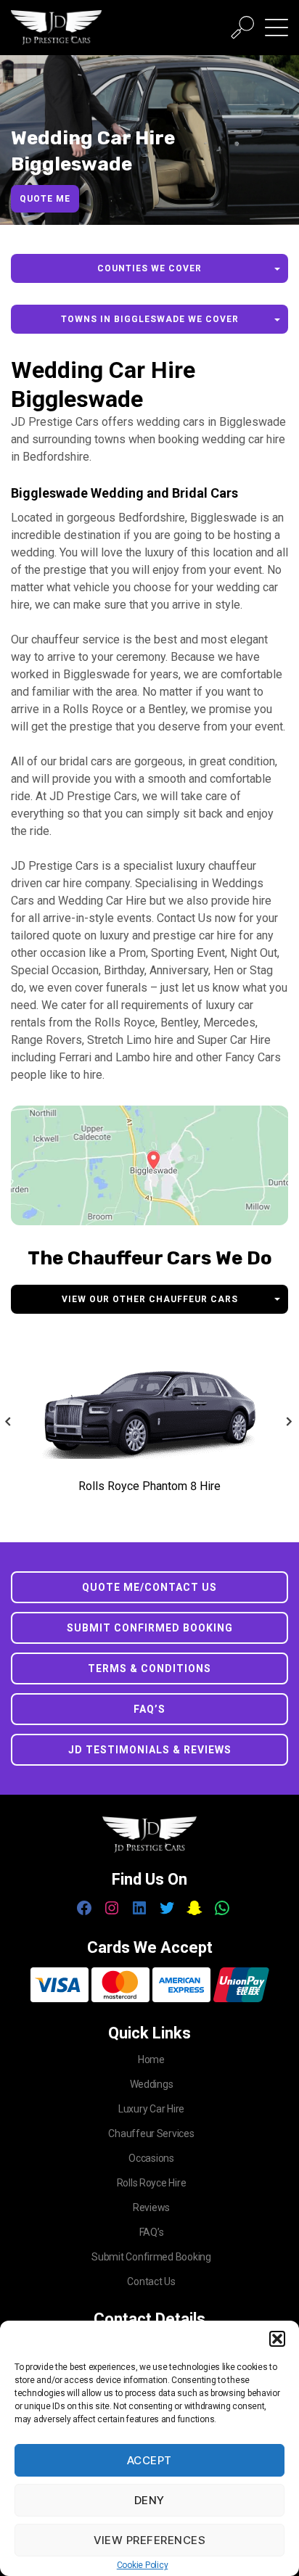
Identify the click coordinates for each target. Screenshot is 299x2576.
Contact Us (151, 2281)
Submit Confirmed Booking (150, 1628)
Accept (149, 2460)
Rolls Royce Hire (152, 2183)
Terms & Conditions (149, 1668)
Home (151, 2059)
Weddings (152, 2084)
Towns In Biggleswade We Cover (150, 319)
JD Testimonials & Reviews (150, 1750)
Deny (149, 2500)
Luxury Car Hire (151, 2109)
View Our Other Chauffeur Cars (150, 1299)
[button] (277, 2339)
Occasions (151, 2158)
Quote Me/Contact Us (149, 1587)
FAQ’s (149, 1709)
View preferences (150, 2540)
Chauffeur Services (151, 2133)
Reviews (151, 2207)
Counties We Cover (149, 268)
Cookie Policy (143, 2565)
